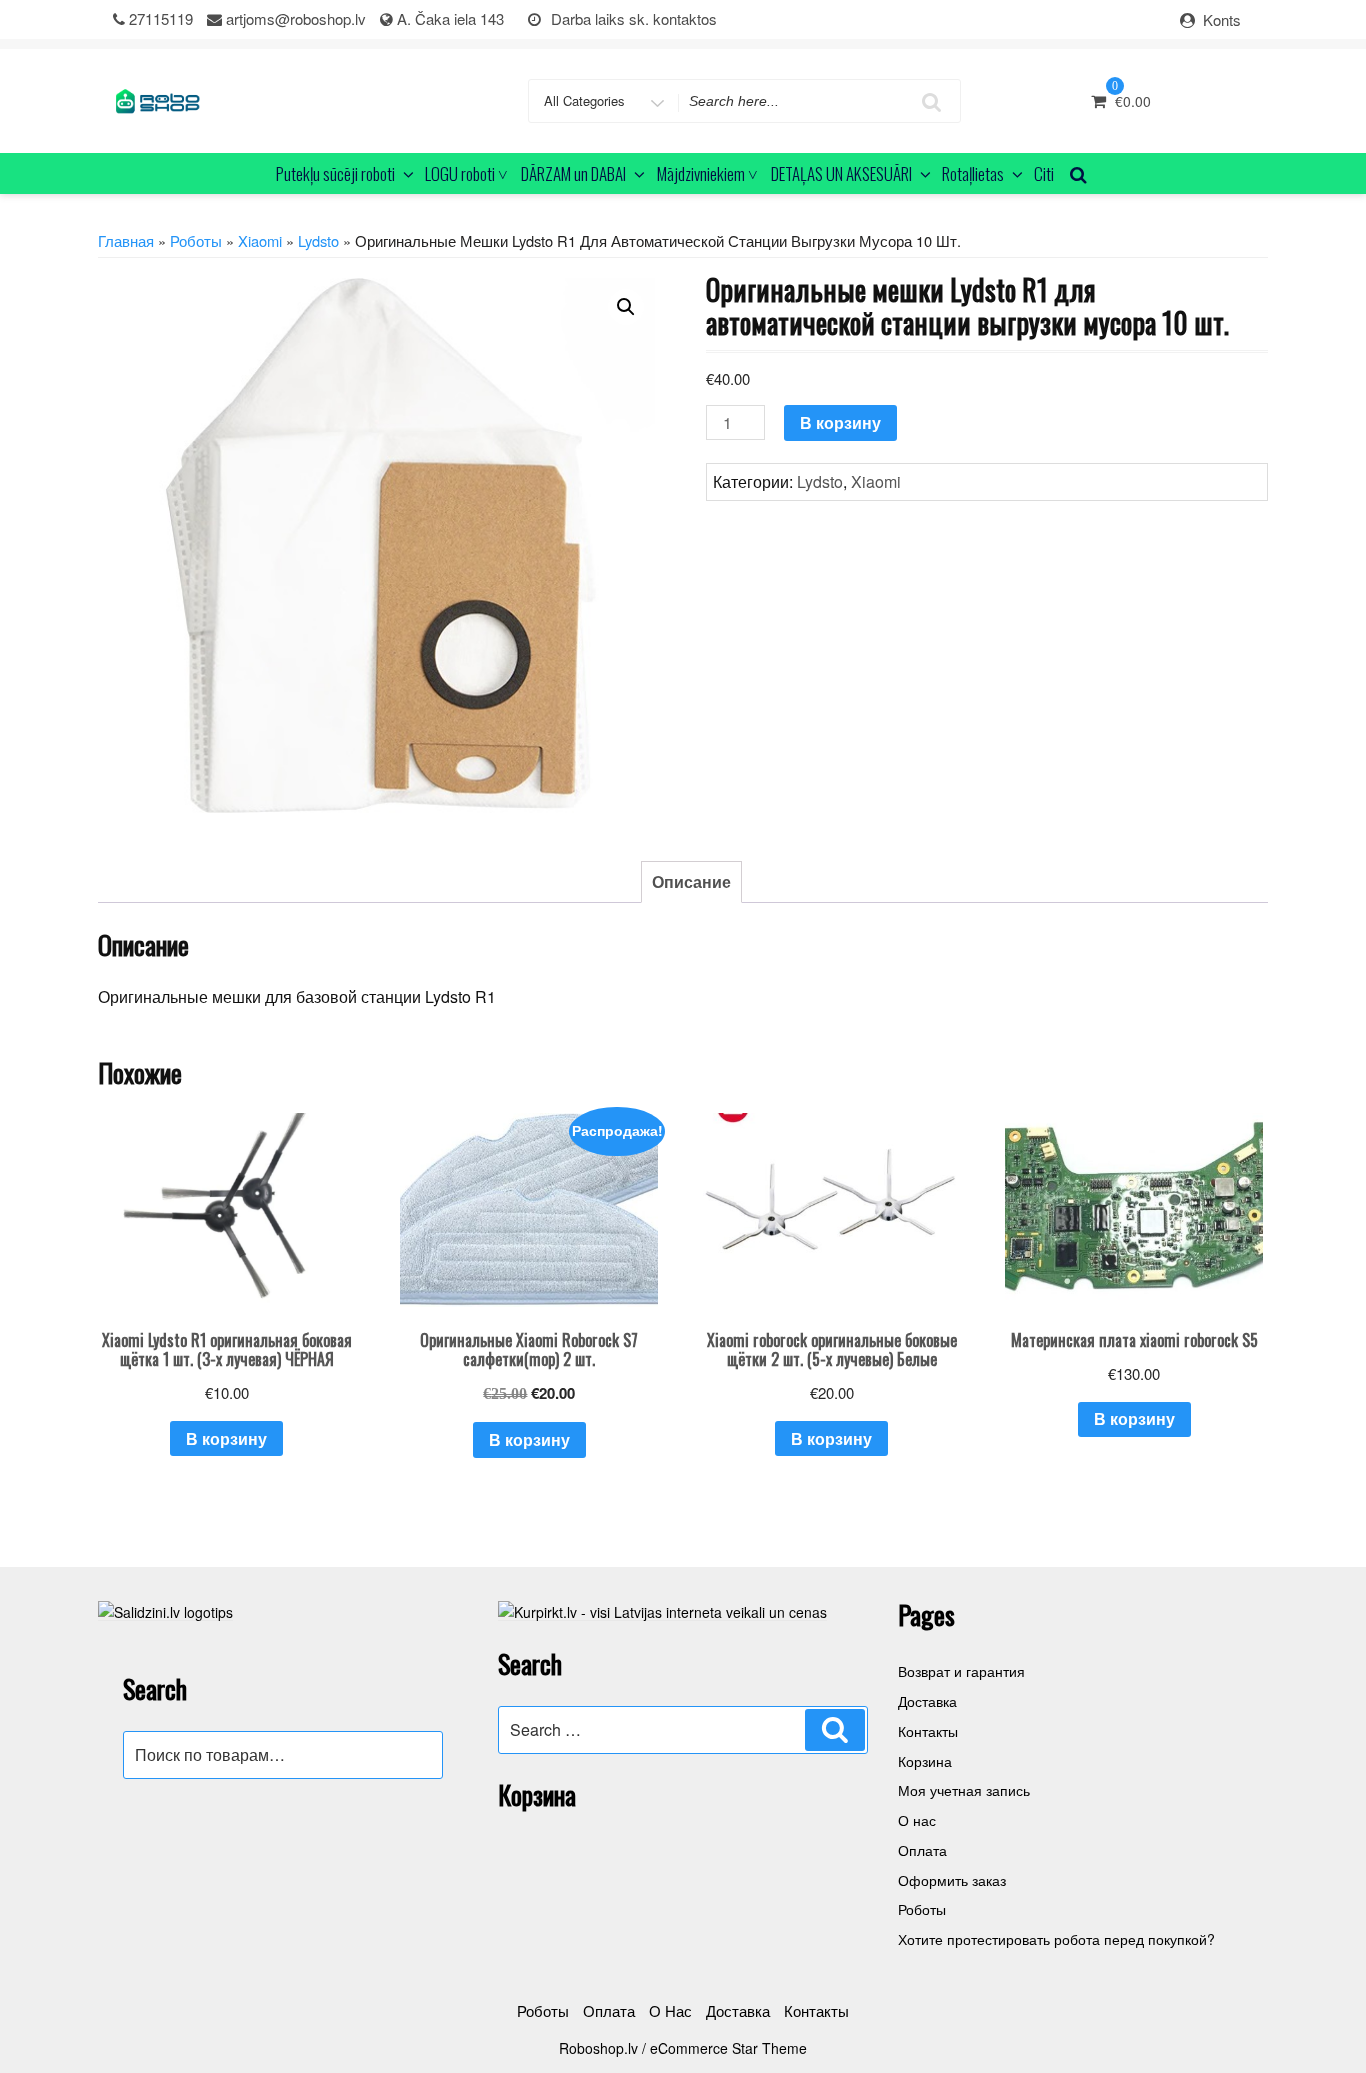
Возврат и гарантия (961, 1671)
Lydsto (318, 240)
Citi (1044, 173)
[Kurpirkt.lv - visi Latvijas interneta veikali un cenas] (662, 1610)
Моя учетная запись (964, 1790)
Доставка (927, 1701)
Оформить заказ (952, 1880)
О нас (917, 1820)
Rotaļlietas (973, 173)
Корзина (925, 1761)
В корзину (840, 422)
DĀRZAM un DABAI (573, 173)
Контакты (928, 1731)
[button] (626, 307)
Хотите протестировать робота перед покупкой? (1056, 1939)
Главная (126, 240)
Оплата (922, 1850)
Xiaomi (260, 240)
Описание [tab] (691, 881)
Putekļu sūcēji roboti (335, 173)
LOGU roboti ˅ (466, 173)
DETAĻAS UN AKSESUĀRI (841, 173)
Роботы (196, 240)
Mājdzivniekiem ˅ (707, 173)
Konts (1222, 19)
